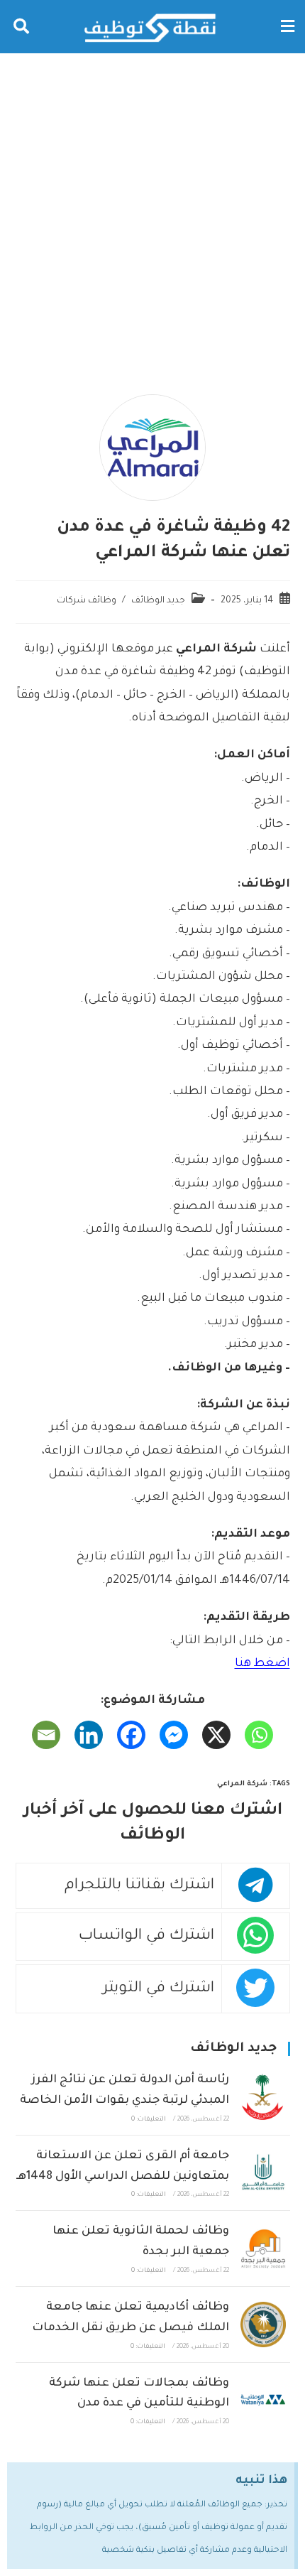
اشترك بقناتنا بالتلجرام (139, 1886)
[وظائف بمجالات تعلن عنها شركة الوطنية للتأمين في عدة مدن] (263, 2400)
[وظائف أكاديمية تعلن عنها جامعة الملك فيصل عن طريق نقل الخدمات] (263, 2324)
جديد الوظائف (158, 601)
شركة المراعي (242, 1784)
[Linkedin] (89, 1735)
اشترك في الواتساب (146, 1936)
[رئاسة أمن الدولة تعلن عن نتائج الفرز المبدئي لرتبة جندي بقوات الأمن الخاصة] (263, 2097)
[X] (216, 1735)
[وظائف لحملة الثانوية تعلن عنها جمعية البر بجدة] (263, 2249)
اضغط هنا (262, 1664)
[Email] (46, 1735)
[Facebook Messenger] (174, 1735)
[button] (287, 27)
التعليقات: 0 (149, 2120)
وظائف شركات (87, 601)
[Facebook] (131, 1735)
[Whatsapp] (259, 1735)
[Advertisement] (152, 213)
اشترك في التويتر (159, 1989)
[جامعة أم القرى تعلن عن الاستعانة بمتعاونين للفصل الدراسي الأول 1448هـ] (263, 2173)
